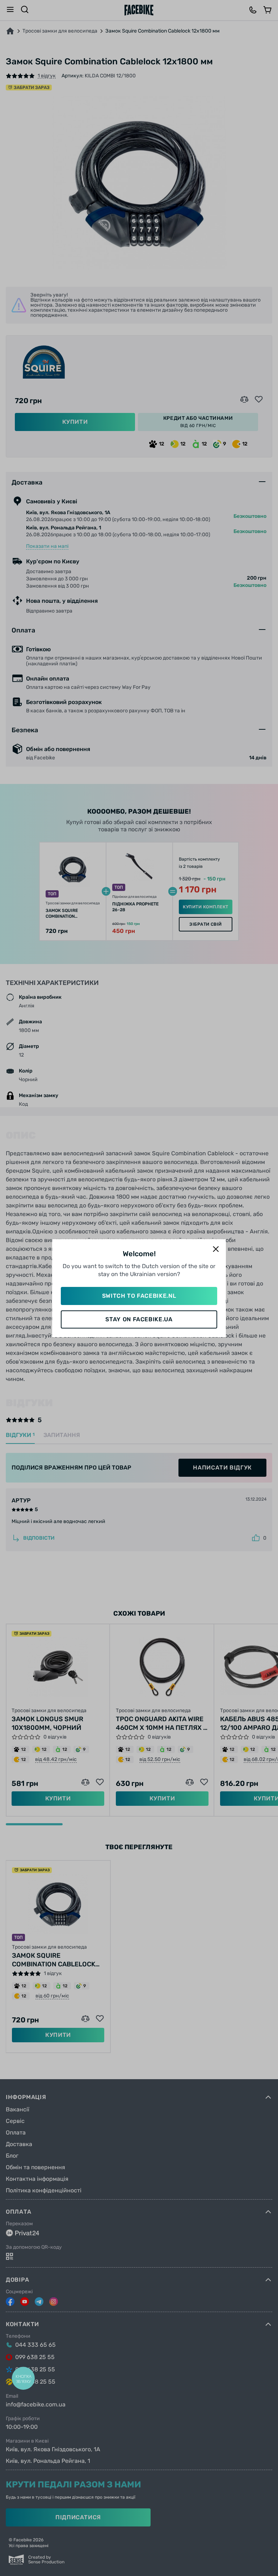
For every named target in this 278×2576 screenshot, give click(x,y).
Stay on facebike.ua (139, 1319)
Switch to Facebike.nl (139, 1296)
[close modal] (216, 1249)
